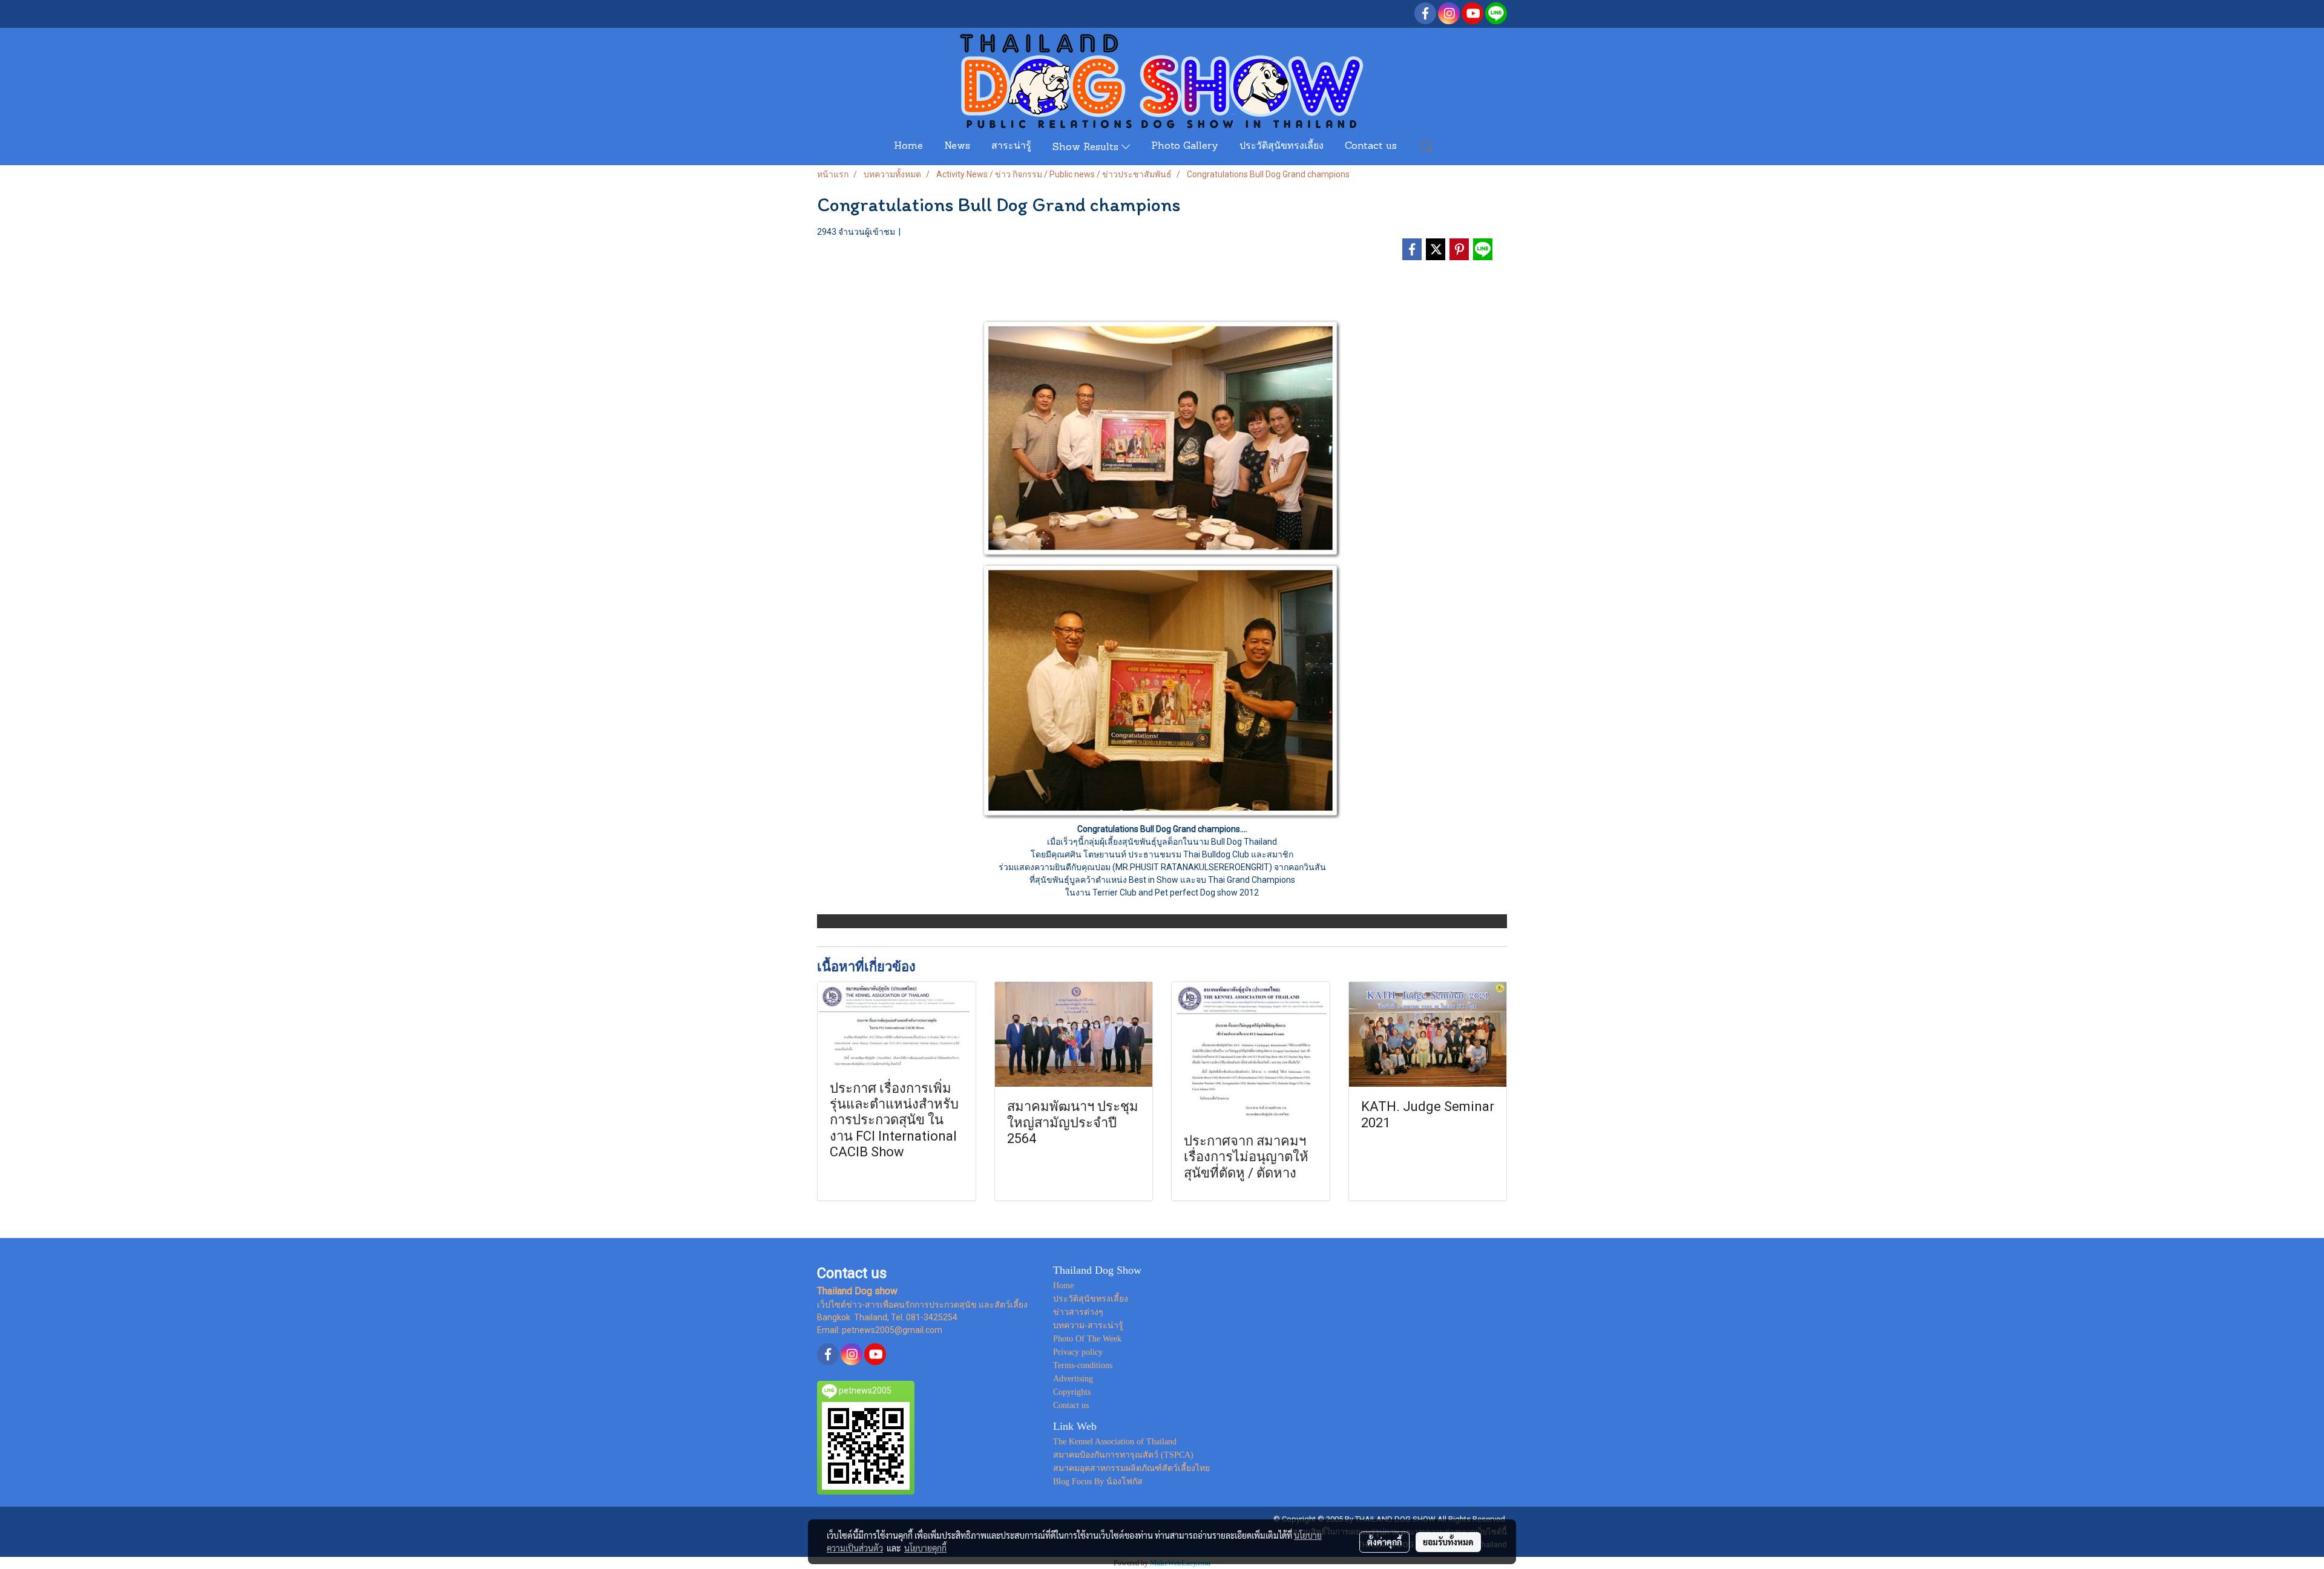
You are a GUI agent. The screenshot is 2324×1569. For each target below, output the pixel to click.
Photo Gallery (1185, 146)
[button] (1427, 146)
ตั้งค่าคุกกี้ (1384, 1542)
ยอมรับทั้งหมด (1448, 1542)
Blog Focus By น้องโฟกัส (1098, 1482)
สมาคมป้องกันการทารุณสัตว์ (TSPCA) (1123, 1455)
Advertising (1073, 1379)
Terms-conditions (1083, 1365)
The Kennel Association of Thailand (1115, 1442)
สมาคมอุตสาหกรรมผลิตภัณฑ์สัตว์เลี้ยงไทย (1131, 1468)
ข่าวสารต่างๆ (1078, 1312)
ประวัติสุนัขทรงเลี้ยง (1282, 146)
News (957, 146)
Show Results (1087, 148)
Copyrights (1072, 1392)
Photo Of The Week (1087, 1339)
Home (908, 146)
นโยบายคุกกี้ (925, 1548)
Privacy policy (1078, 1352)
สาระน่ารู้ (1011, 146)
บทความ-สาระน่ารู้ (1088, 1325)
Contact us (1371, 146)
